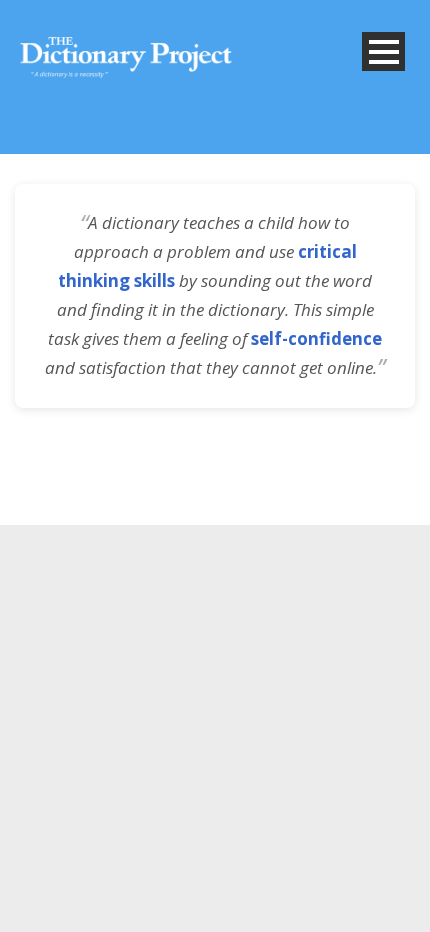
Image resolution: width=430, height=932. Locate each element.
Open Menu (383, 51)
